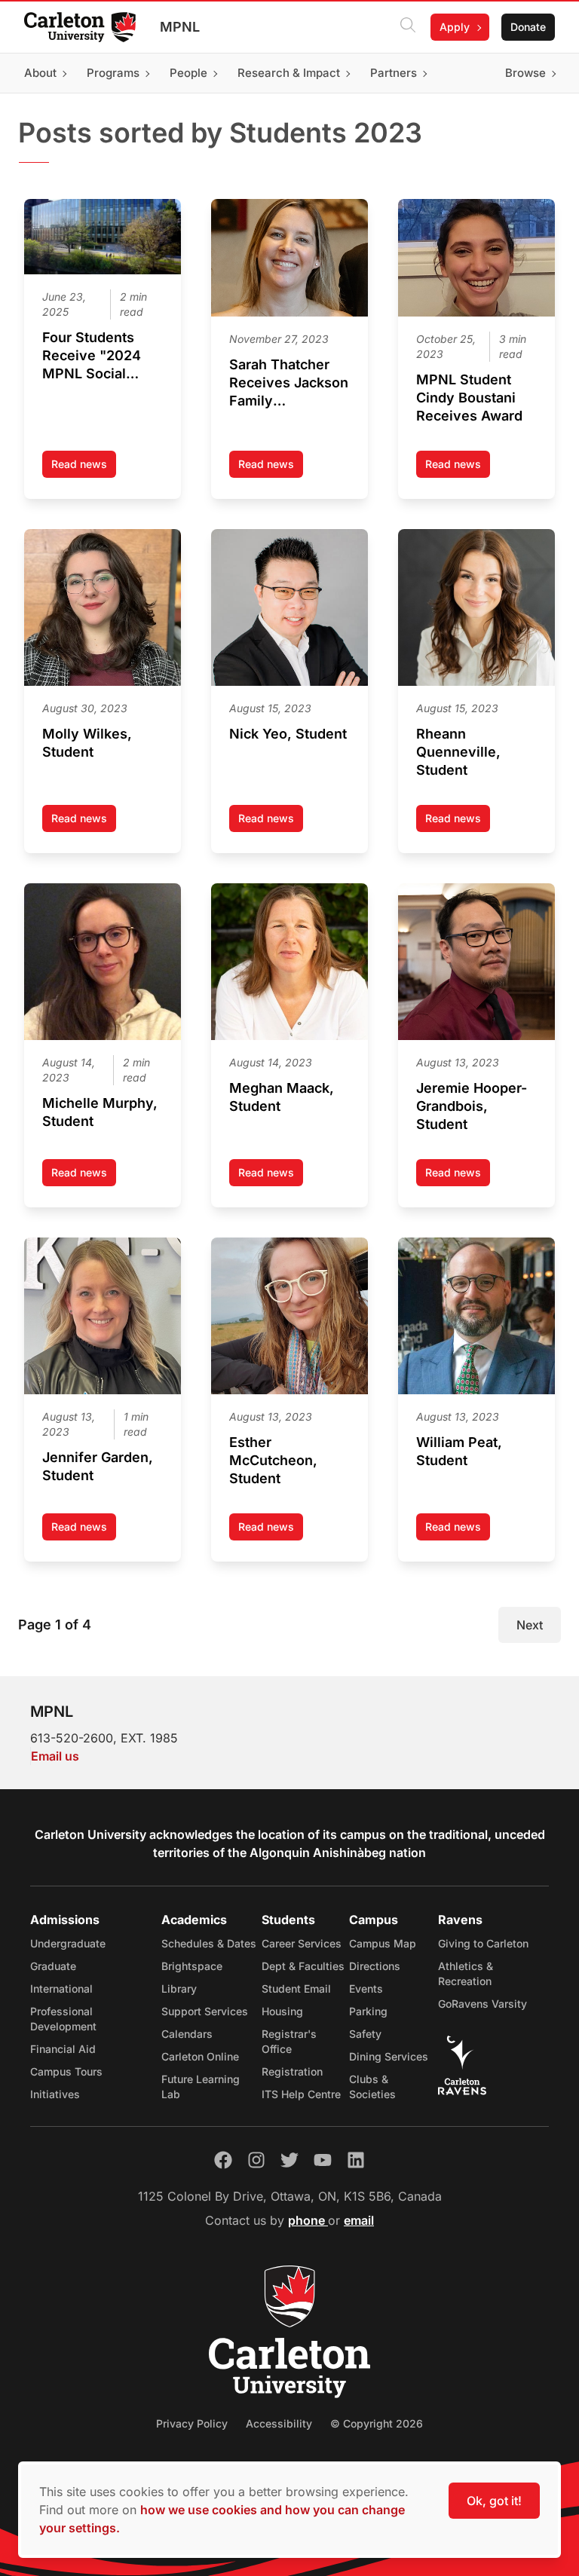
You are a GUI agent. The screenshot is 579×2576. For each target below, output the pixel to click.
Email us (55, 1756)
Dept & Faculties (303, 1966)
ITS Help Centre (301, 2094)
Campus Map (383, 1943)
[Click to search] (408, 27)
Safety (365, 2034)
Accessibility (279, 2423)
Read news (84, 468)
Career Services (302, 1943)
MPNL (180, 27)
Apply (455, 27)
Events (366, 1989)
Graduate (53, 1966)
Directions (375, 1966)
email (359, 2220)
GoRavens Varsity (482, 2004)
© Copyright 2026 (377, 2423)
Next (530, 1625)
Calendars (187, 2034)
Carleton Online (200, 2056)
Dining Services (389, 2056)
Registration (292, 2071)
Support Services (205, 2011)
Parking (368, 2011)
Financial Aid (63, 2049)
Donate (528, 27)
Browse (525, 73)
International (61, 1989)
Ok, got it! (494, 2501)
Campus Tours (66, 2071)
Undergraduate (68, 1943)
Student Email (296, 1989)
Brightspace (192, 1966)
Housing (282, 2011)
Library (179, 1989)
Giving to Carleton (483, 1943)
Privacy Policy (192, 2423)
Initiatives (55, 2094)
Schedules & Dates (209, 1943)
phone (308, 2220)
